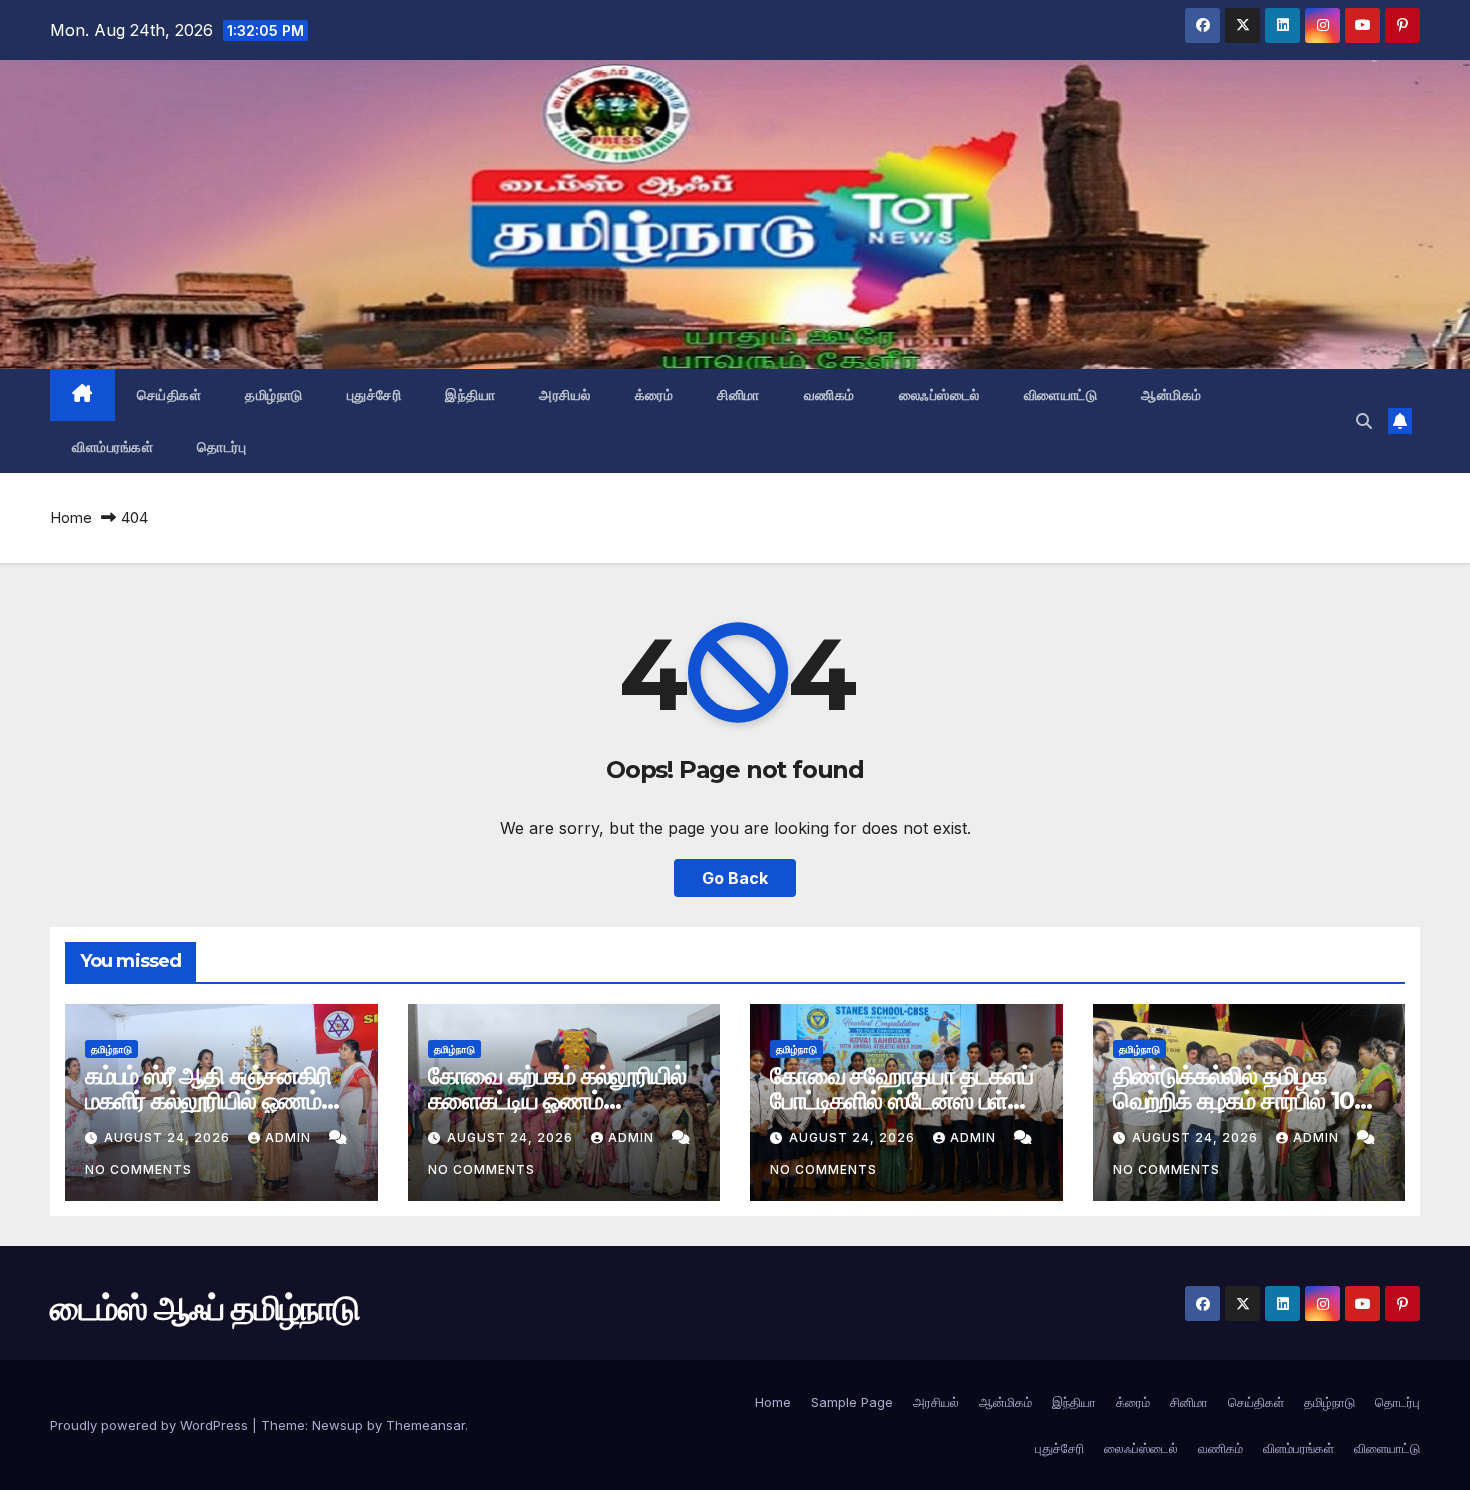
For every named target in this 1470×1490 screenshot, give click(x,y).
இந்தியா (470, 395)
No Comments (138, 1169)
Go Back (735, 878)
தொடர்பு (221, 447)
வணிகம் (829, 395)
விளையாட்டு (1061, 395)
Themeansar (425, 1425)
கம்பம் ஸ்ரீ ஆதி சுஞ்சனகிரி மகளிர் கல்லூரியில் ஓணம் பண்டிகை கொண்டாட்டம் (208, 1100)
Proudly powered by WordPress (151, 1425)
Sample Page (852, 1402)
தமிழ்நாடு (274, 395)
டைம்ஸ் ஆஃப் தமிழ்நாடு (175, 211)
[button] (1364, 421)
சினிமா (738, 395)
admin (290, 1137)
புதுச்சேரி (374, 395)
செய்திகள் (169, 395)
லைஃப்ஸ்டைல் (939, 395)
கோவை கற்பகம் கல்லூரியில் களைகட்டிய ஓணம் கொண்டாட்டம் (557, 1100)
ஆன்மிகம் (1171, 395)
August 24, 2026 (169, 1137)
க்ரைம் (654, 395)
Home (71, 517)
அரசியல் (565, 395)
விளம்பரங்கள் (112, 447)
